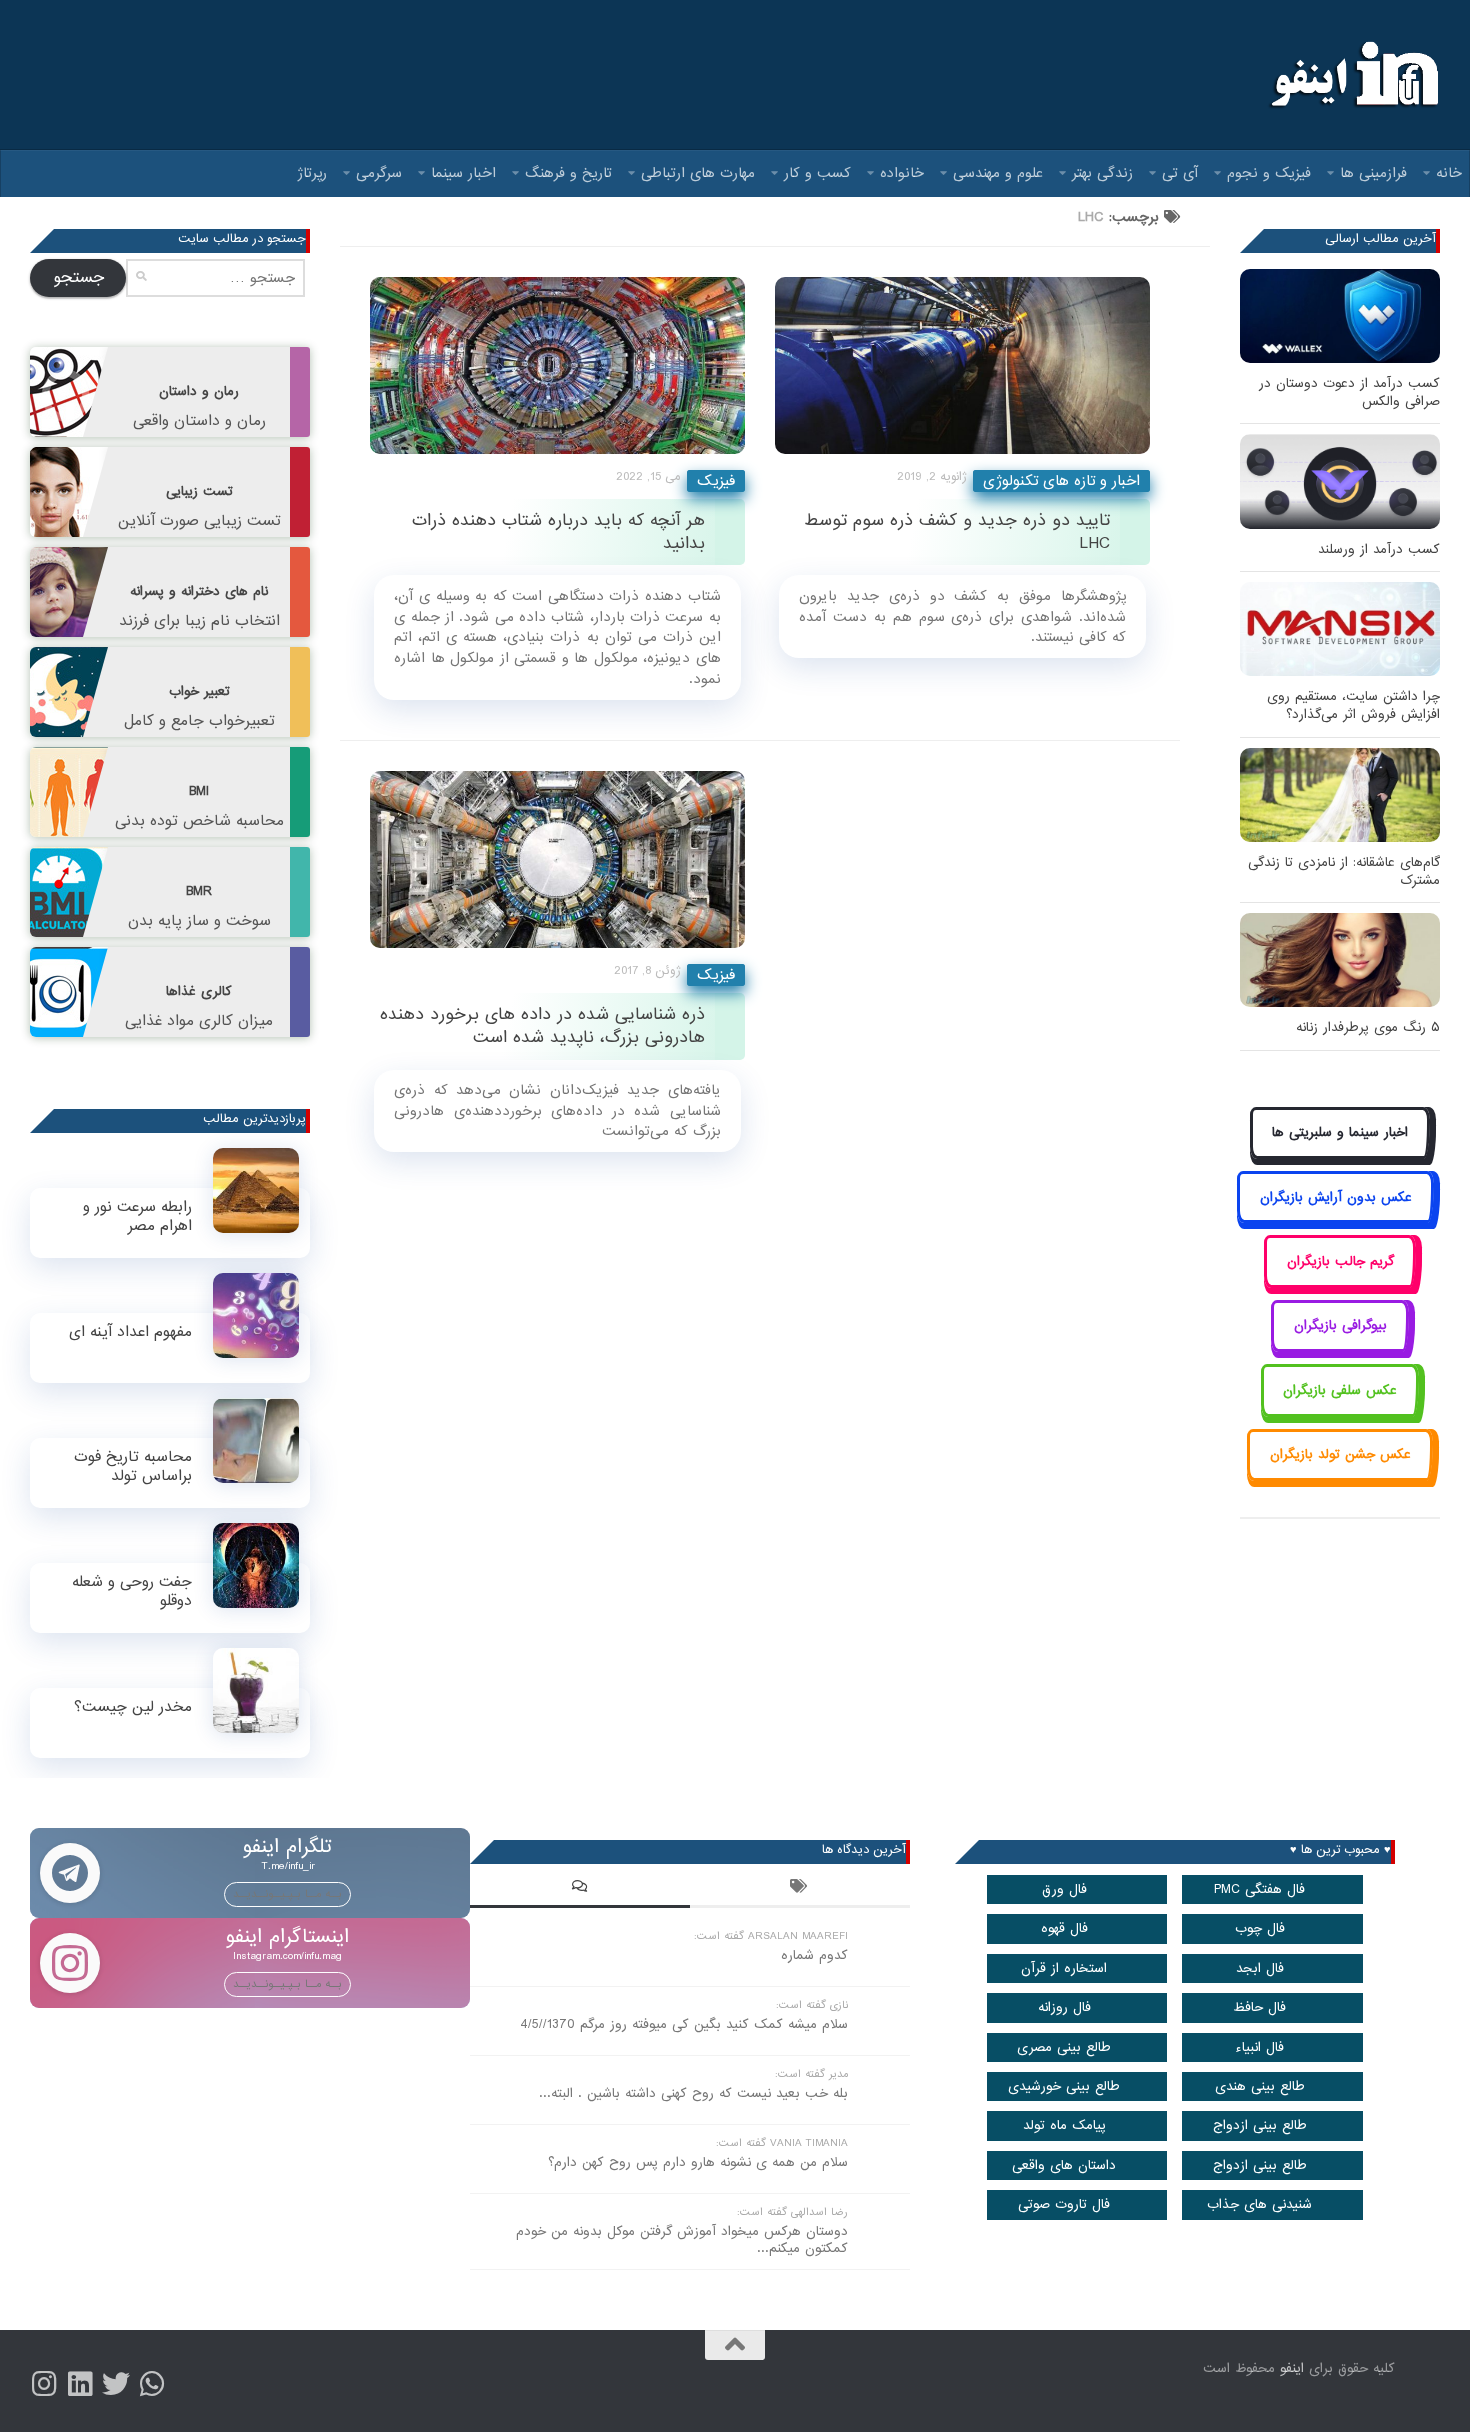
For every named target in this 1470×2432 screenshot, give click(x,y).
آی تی (1180, 173)
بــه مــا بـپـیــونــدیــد (287, 1894)
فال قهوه (1064, 1928)
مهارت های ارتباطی (698, 173)
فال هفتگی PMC (1259, 1889)
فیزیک (716, 481)
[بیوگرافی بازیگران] (1340, 1348)
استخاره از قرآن (1064, 1968)
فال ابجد (1260, 1968)
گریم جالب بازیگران (1340, 1261)
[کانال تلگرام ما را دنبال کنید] (152, 2384)
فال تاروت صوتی (1064, 2204)
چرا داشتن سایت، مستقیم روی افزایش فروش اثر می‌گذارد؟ (1353, 705)
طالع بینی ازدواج (1260, 2125)
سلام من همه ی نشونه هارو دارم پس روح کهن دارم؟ (698, 2162)
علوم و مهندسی (998, 173)
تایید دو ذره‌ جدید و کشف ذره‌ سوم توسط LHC (957, 532)
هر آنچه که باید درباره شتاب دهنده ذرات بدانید (558, 532)
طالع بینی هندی (1260, 2086)
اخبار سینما (463, 173)
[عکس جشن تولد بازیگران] (1340, 1477)
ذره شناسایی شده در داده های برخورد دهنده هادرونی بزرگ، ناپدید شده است (542, 1026)
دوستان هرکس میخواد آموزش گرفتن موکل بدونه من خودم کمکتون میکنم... (682, 2240)
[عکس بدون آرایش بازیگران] (1335, 1219)
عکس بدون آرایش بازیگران (1336, 1197)
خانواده (902, 173)
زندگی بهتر (1102, 173)
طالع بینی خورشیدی (1064, 2086)
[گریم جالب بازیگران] (1340, 1283)
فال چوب (1260, 1928)
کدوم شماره (814, 1955)
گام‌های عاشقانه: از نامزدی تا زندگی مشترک (1344, 871)
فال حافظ (1259, 2007)
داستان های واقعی (1064, 2165)
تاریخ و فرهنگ (568, 173)
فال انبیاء (1259, 2047)
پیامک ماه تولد (1064, 2125)
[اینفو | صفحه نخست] (1352, 75)
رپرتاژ (312, 173)
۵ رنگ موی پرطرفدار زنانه (1368, 1027)
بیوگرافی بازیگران (1340, 1325)
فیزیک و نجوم (1269, 173)
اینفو (1292, 2368)
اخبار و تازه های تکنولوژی (1061, 481)
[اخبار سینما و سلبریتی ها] (1340, 1155)
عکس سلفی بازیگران (1340, 1390)
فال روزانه (1064, 2007)
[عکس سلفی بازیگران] (1340, 1412)
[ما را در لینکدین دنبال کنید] (80, 2384)
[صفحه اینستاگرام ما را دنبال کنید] (44, 2384)
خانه (1449, 173)
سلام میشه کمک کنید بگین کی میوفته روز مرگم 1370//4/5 (684, 2024)
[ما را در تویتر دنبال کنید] (116, 2384)
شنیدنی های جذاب (1259, 2204)
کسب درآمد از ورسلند (1379, 549)
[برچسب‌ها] (800, 1889)
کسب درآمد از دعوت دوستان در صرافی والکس (1349, 392)
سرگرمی (379, 173)
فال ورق (1064, 1889)
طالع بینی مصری (1064, 2047)
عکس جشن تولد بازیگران (1340, 1454)
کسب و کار (817, 173)
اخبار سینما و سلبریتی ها (1340, 1132)
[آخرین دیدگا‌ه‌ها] (580, 1889)
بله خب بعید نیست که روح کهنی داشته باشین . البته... (693, 2093)
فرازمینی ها (1373, 173)
